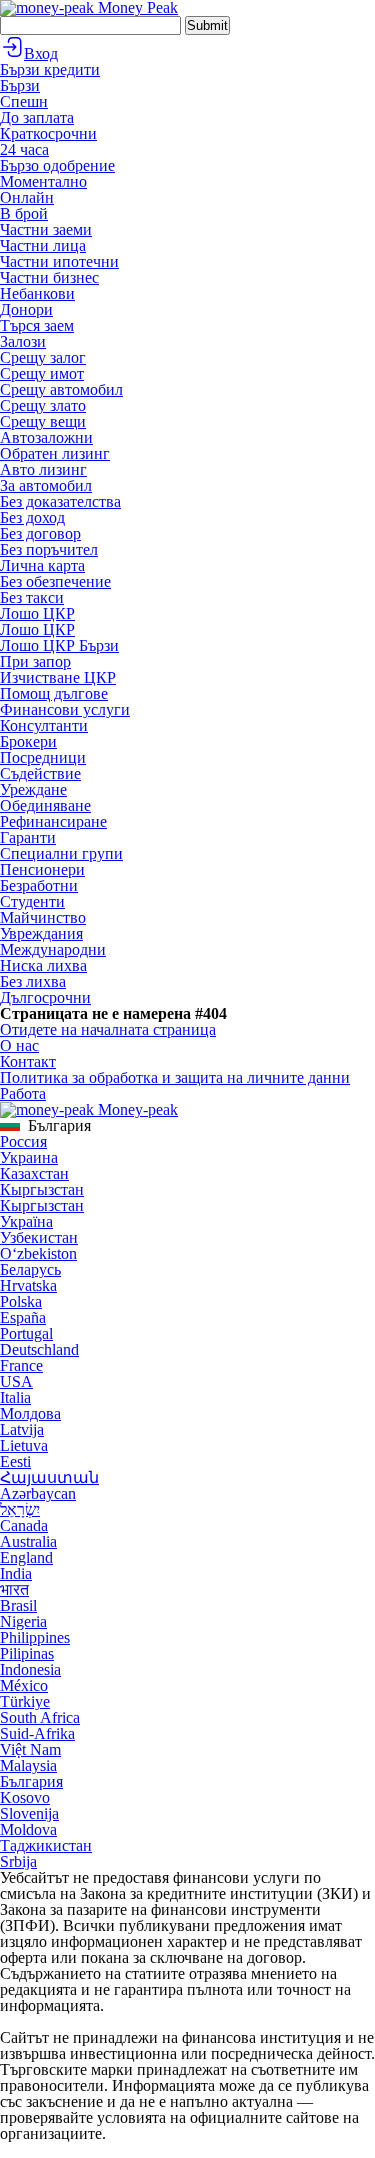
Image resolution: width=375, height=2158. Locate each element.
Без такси (32, 597)
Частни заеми (46, 229)
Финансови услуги (65, 709)
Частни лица (43, 245)
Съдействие (40, 773)
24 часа (24, 149)
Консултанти (44, 725)
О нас (19, 1045)
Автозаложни (46, 437)
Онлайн (27, 197)
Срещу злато (43, 405)
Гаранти (28, 837)
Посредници (43, 757)
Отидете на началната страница (108, 1029)
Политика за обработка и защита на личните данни (175, 1077)
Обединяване (45, 805)
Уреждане (33, 789)
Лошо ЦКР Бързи (59, 645)
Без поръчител (49, 549)
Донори (26, 309)
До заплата (37, 117)
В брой (24, 213)
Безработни (39, 885)
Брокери (28, 741)
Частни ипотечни (59, 261)
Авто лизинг (43, 469)
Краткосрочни (48, 133)
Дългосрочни (45, 997)
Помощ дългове (54, 693)
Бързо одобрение (57, 165)
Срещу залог (43, 357)
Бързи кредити (50, 69)
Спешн (24, 101)
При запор (35, 661)
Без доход (32, 517)
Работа (23, 1093)
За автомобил (46, 485)
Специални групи (61, 853)
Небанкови (37, 293)
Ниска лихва (43, 965)
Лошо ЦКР (37, 613)
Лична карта (42, 565)
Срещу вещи (43, 421)
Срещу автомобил (61, 389)
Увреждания (41, 933)
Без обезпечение (55, 581)
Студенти (32, 901)
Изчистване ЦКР (58, 677)
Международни (53, 949)
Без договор (40, 533)
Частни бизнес (49, 277)
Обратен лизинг (55, 453)
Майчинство (43, 917)
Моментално (43, 181)
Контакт (28, 1061)
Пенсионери (42, 869)
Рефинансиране (53, 821)
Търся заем (37, 325)
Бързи (20, 85)
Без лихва (33, 981)
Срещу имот (42, 373)
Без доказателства (60, 501)
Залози (23, 341)
